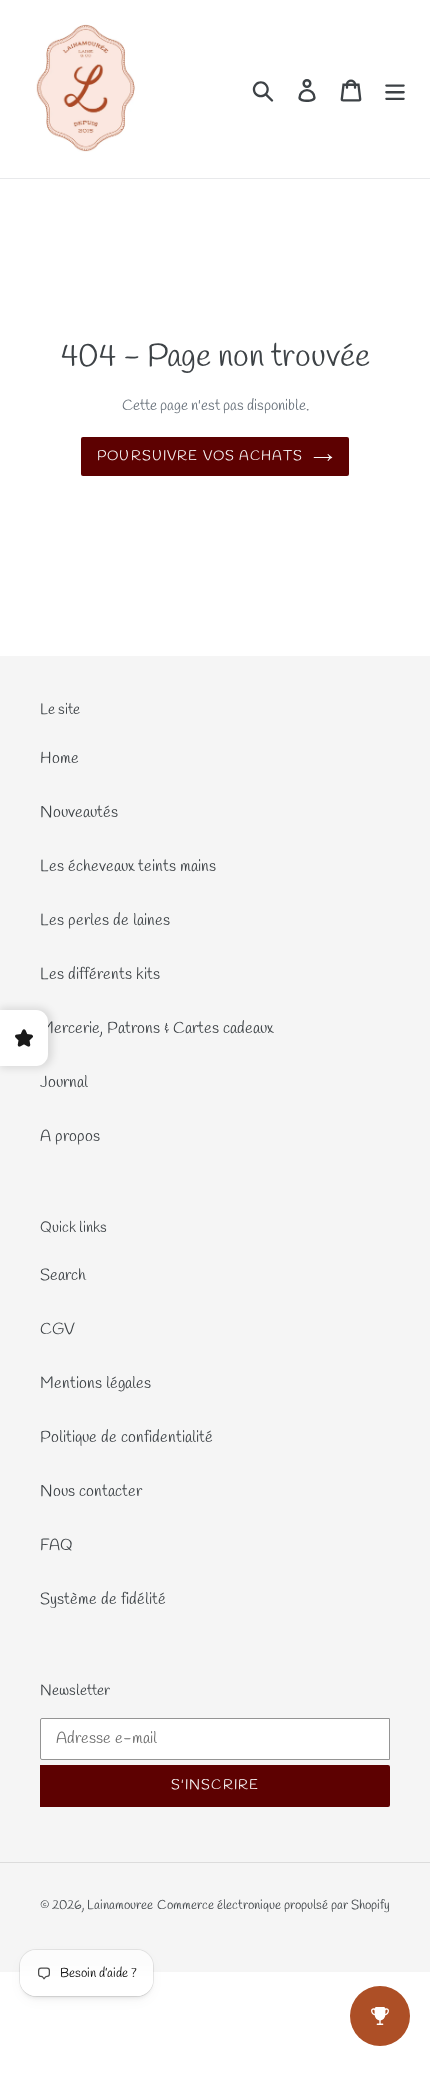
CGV (57, 1329)
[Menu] (395, 89)
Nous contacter (91, 1491)
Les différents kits (100, 974)
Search (63, 1275)
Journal (64, 1082)
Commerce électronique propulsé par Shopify (273, 1905)
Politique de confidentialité (126, 1437)
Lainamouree (120, 1905)
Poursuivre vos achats (200, 456)
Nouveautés (79, 812)
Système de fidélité (103, 1599)
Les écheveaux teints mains (128, 866)
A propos (70, 1136)
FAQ (56, 1545)
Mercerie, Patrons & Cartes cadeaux (156, 1028)
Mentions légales (95, 1383)
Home (59, 758)
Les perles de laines (105, 920)
